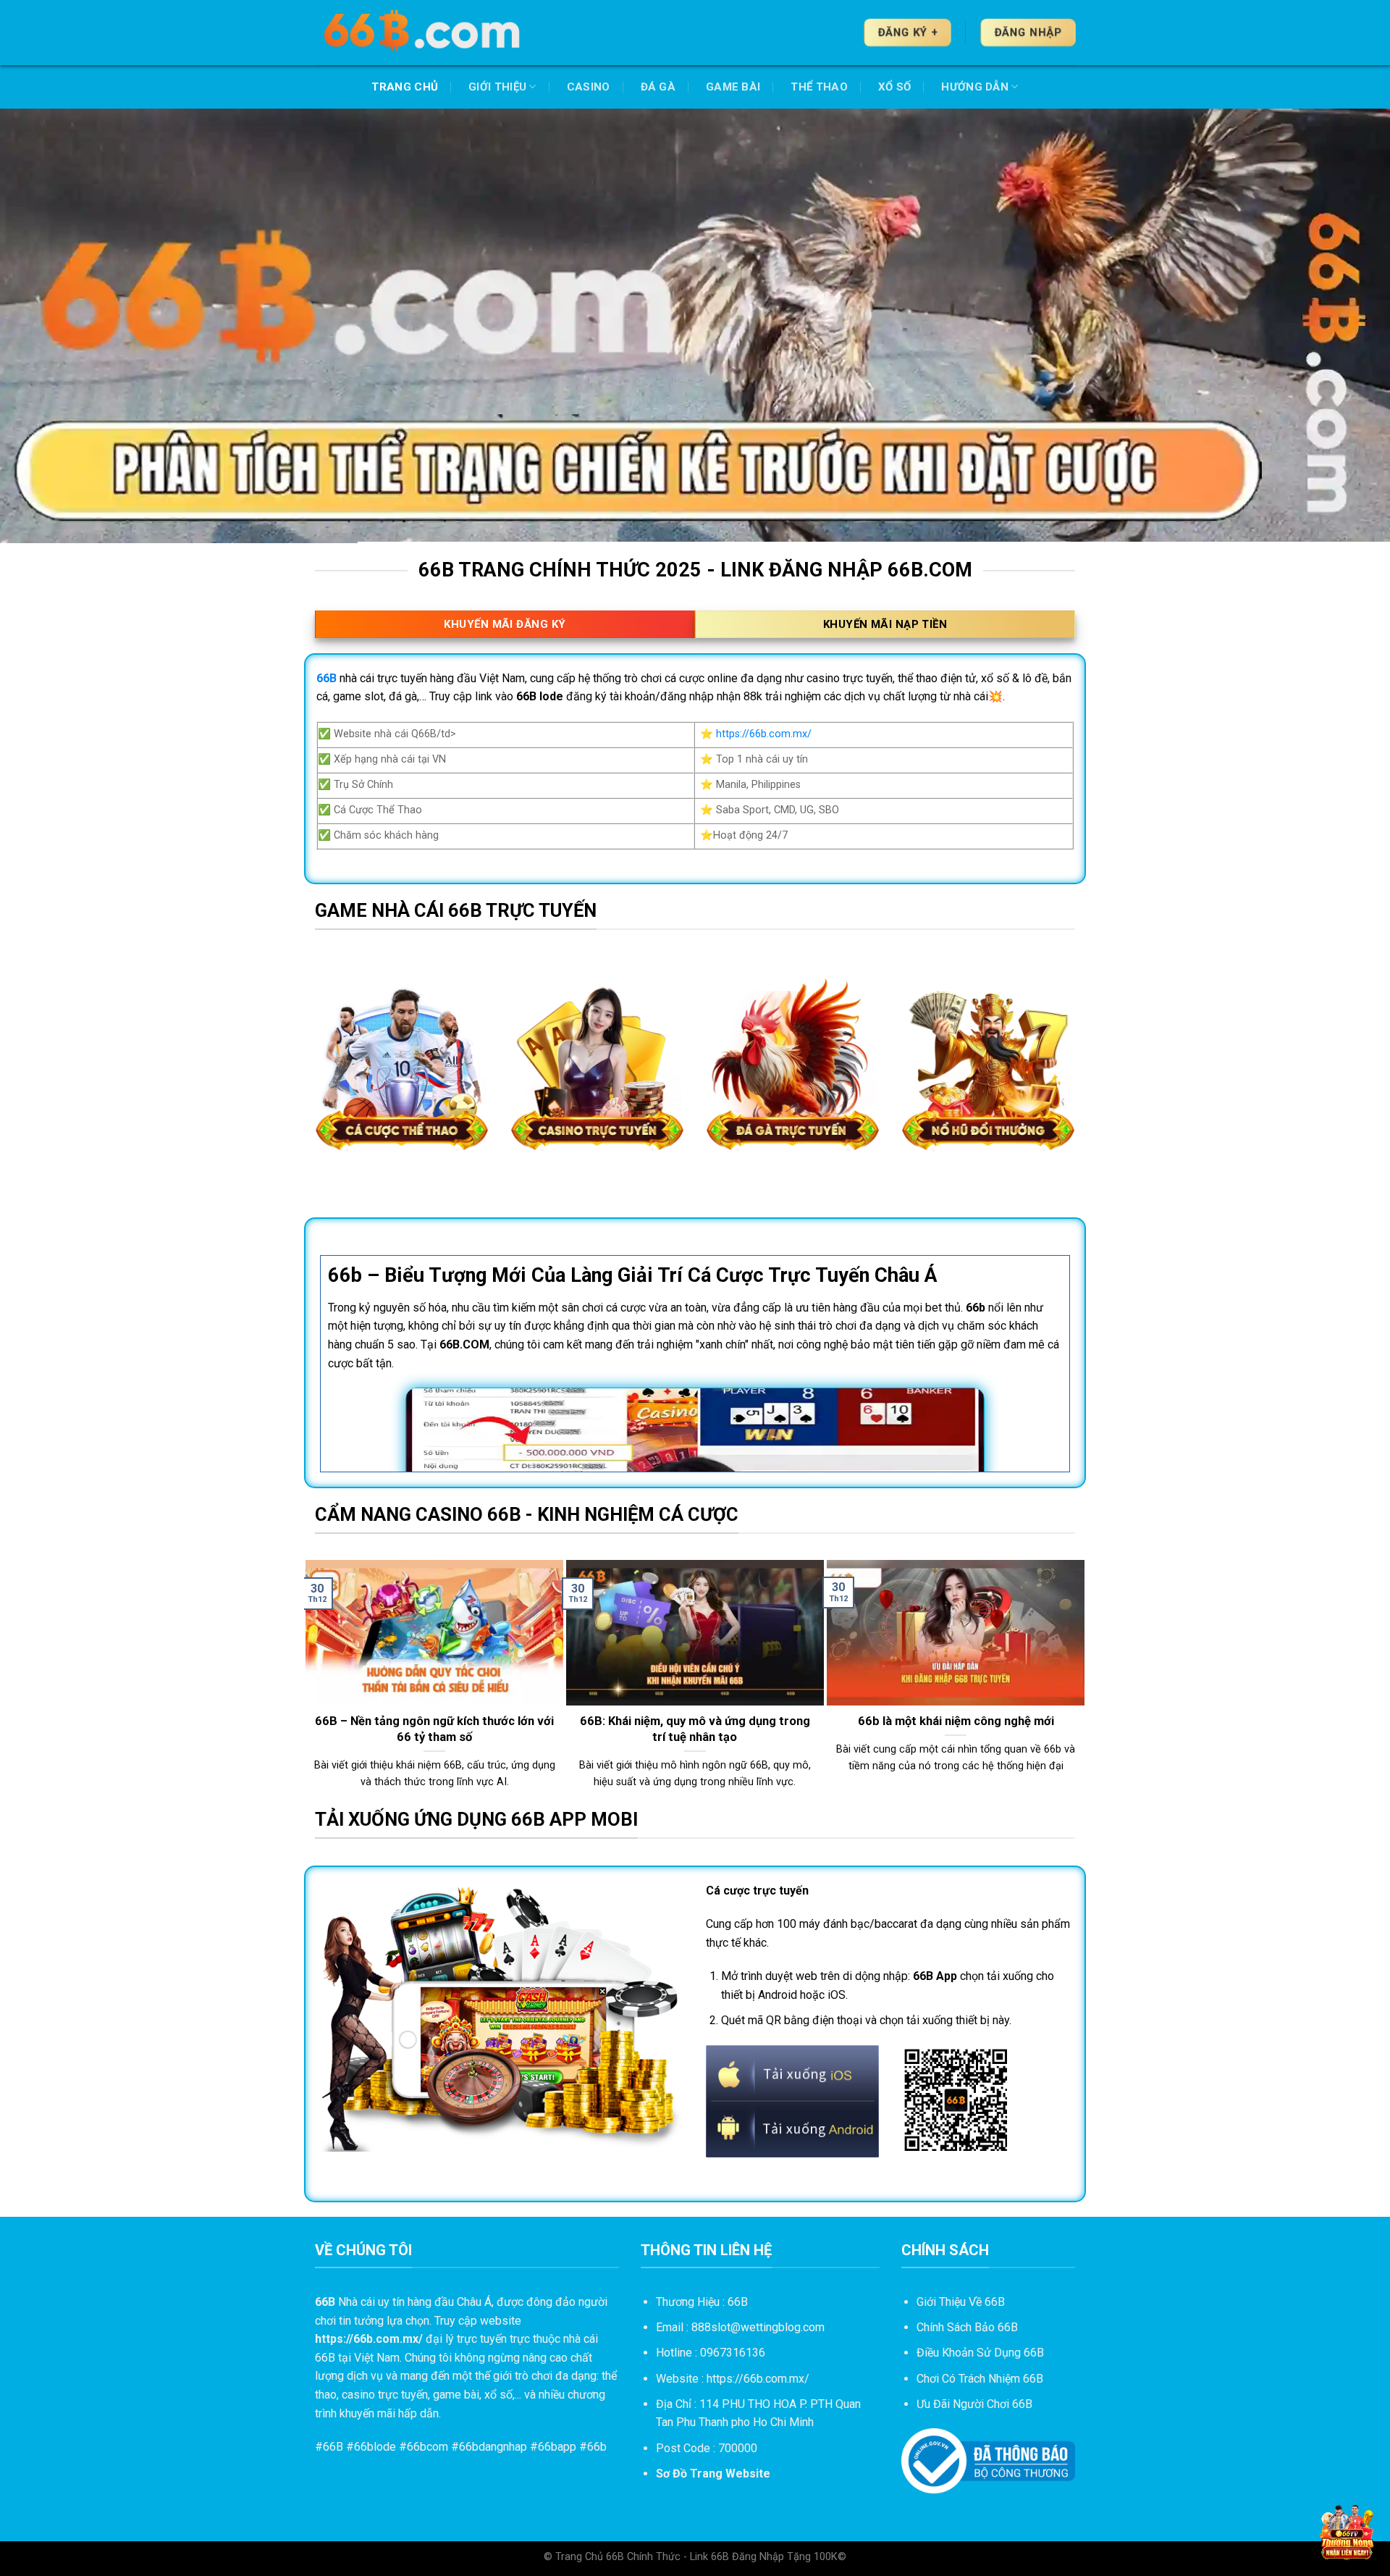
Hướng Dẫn (975, 87)
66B (333, 2447)
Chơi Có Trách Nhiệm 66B (980, 2379)
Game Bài (733, 87)
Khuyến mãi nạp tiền (885, 624)
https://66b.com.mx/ (764, 734)
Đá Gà (658, 87)
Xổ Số (895, 87)
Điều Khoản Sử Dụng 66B (980, 2353)
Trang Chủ (405, 87)
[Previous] (312, 1682)
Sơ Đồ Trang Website (713, 2474)
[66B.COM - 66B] (424, 33)
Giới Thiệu (497, 87)
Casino (589, 87)
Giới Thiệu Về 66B (961, 2302)
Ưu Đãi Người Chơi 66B (974, 2404)
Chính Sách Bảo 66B (967, 2327)
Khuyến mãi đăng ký (505, 624)
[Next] (1078, 1682)
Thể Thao (819, 87)
